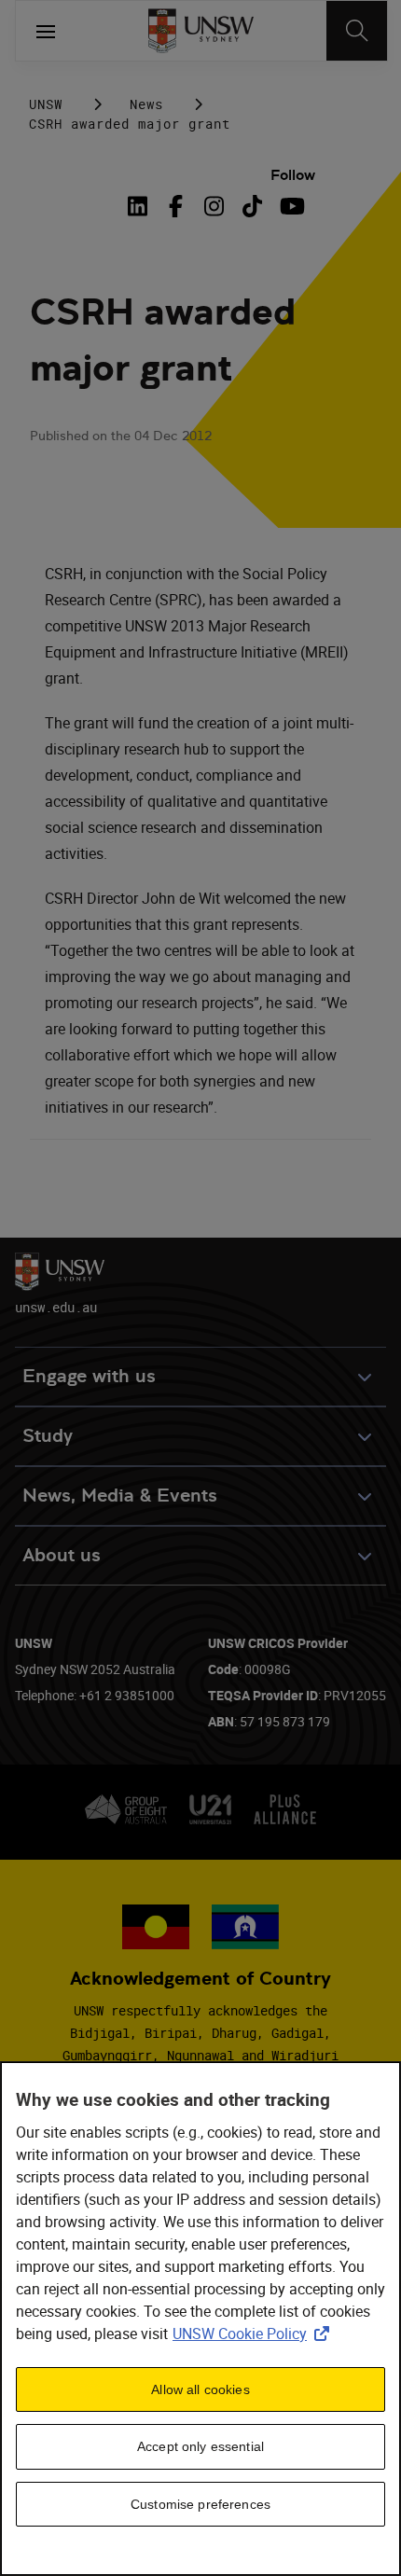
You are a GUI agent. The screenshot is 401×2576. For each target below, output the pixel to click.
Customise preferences (200, 2504)
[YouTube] (290, 206)
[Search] (357, 31)
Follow (293, 175)
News (146, 104)
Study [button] (48, 1436)
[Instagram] (214, 206)
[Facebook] (176, 206)
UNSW (46, 104)
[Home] (201, 31)
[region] (200, 2319)
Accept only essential (200, 2446)
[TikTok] (252, 206)
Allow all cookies (200, 2389)
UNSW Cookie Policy (255, 2334)
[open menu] (46, 31)
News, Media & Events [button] (120, 1496)
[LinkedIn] (141, 206)
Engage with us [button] (89, 1376)
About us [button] (62, 1555)
